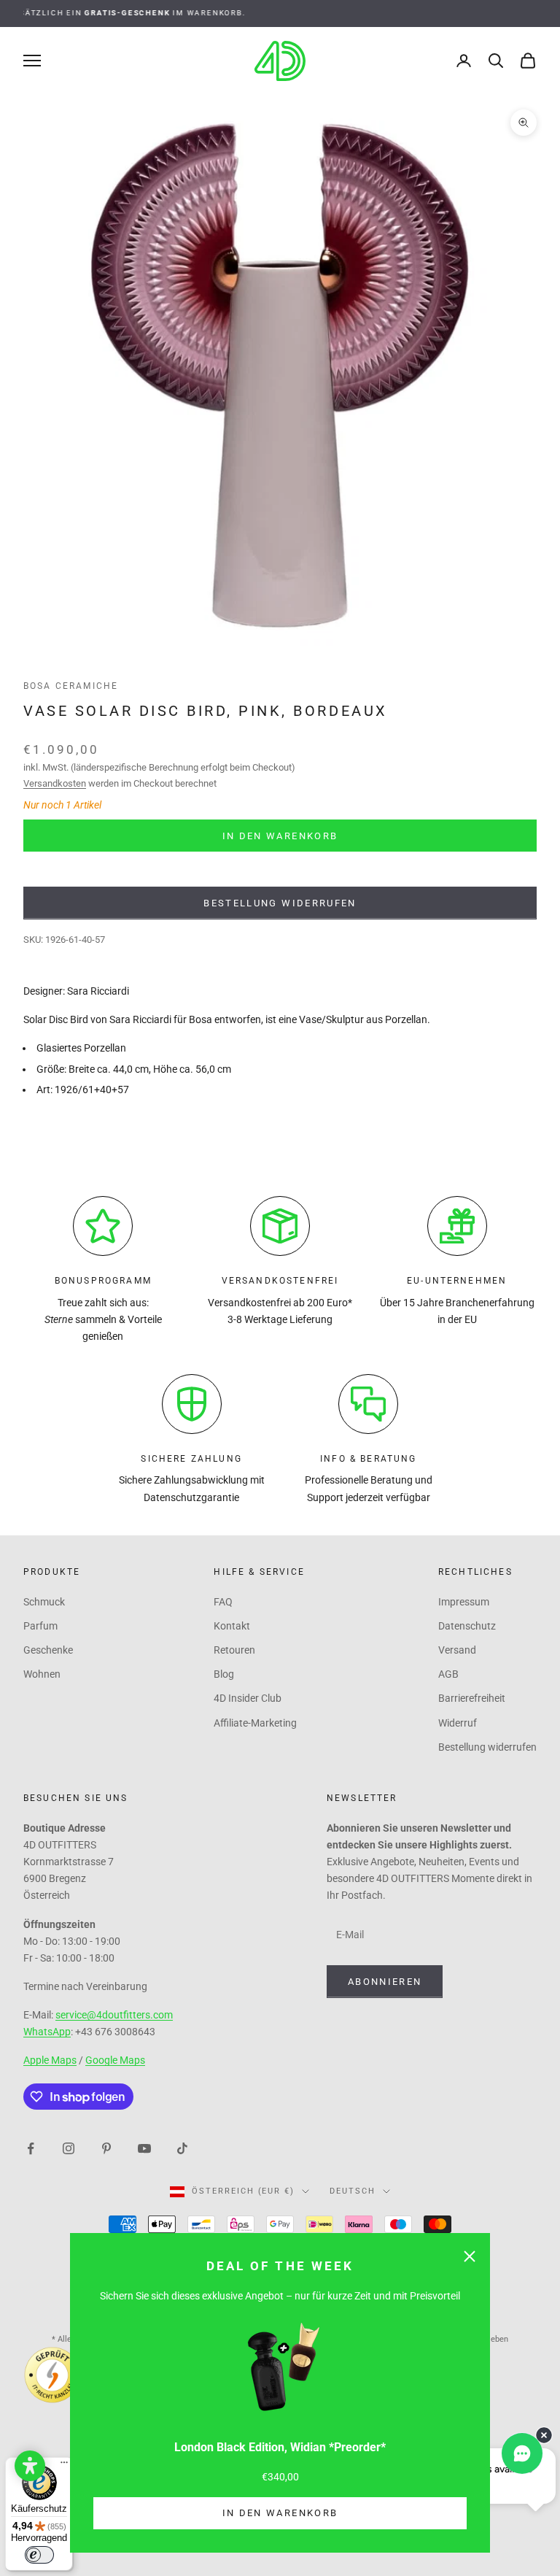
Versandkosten (55, 783)
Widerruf (458, 1723)
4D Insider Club (248, 1698)
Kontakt (232, 1626)
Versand (457, 1650)
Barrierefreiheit (472, 1698)
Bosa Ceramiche (71, 686)
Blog (224, 1674)
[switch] (39, 2555)
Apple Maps (50, 2060)
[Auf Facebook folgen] (31, 2147)
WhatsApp (47, 2032)
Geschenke (48, 1650)
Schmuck (44, 1602)
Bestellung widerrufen (280, 903)
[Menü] (64, 2466)
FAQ (223, 1602)
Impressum (464, 1602)
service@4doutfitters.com (114, 2015)
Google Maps (115, 2060)
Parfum (40, 1626)
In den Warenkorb (280, 2513)
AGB (448, 1674)
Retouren (234, 1650)
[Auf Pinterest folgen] (106, 2147)
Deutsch (353, 2191)
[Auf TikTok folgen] (182, 2147)
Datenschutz (467, 1626)
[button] (30, 2466)
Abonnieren (385, 1982)
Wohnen (42, 1674)
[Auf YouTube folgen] (144, 2147)
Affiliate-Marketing (255, 1723)
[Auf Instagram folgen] (69, 2147)
